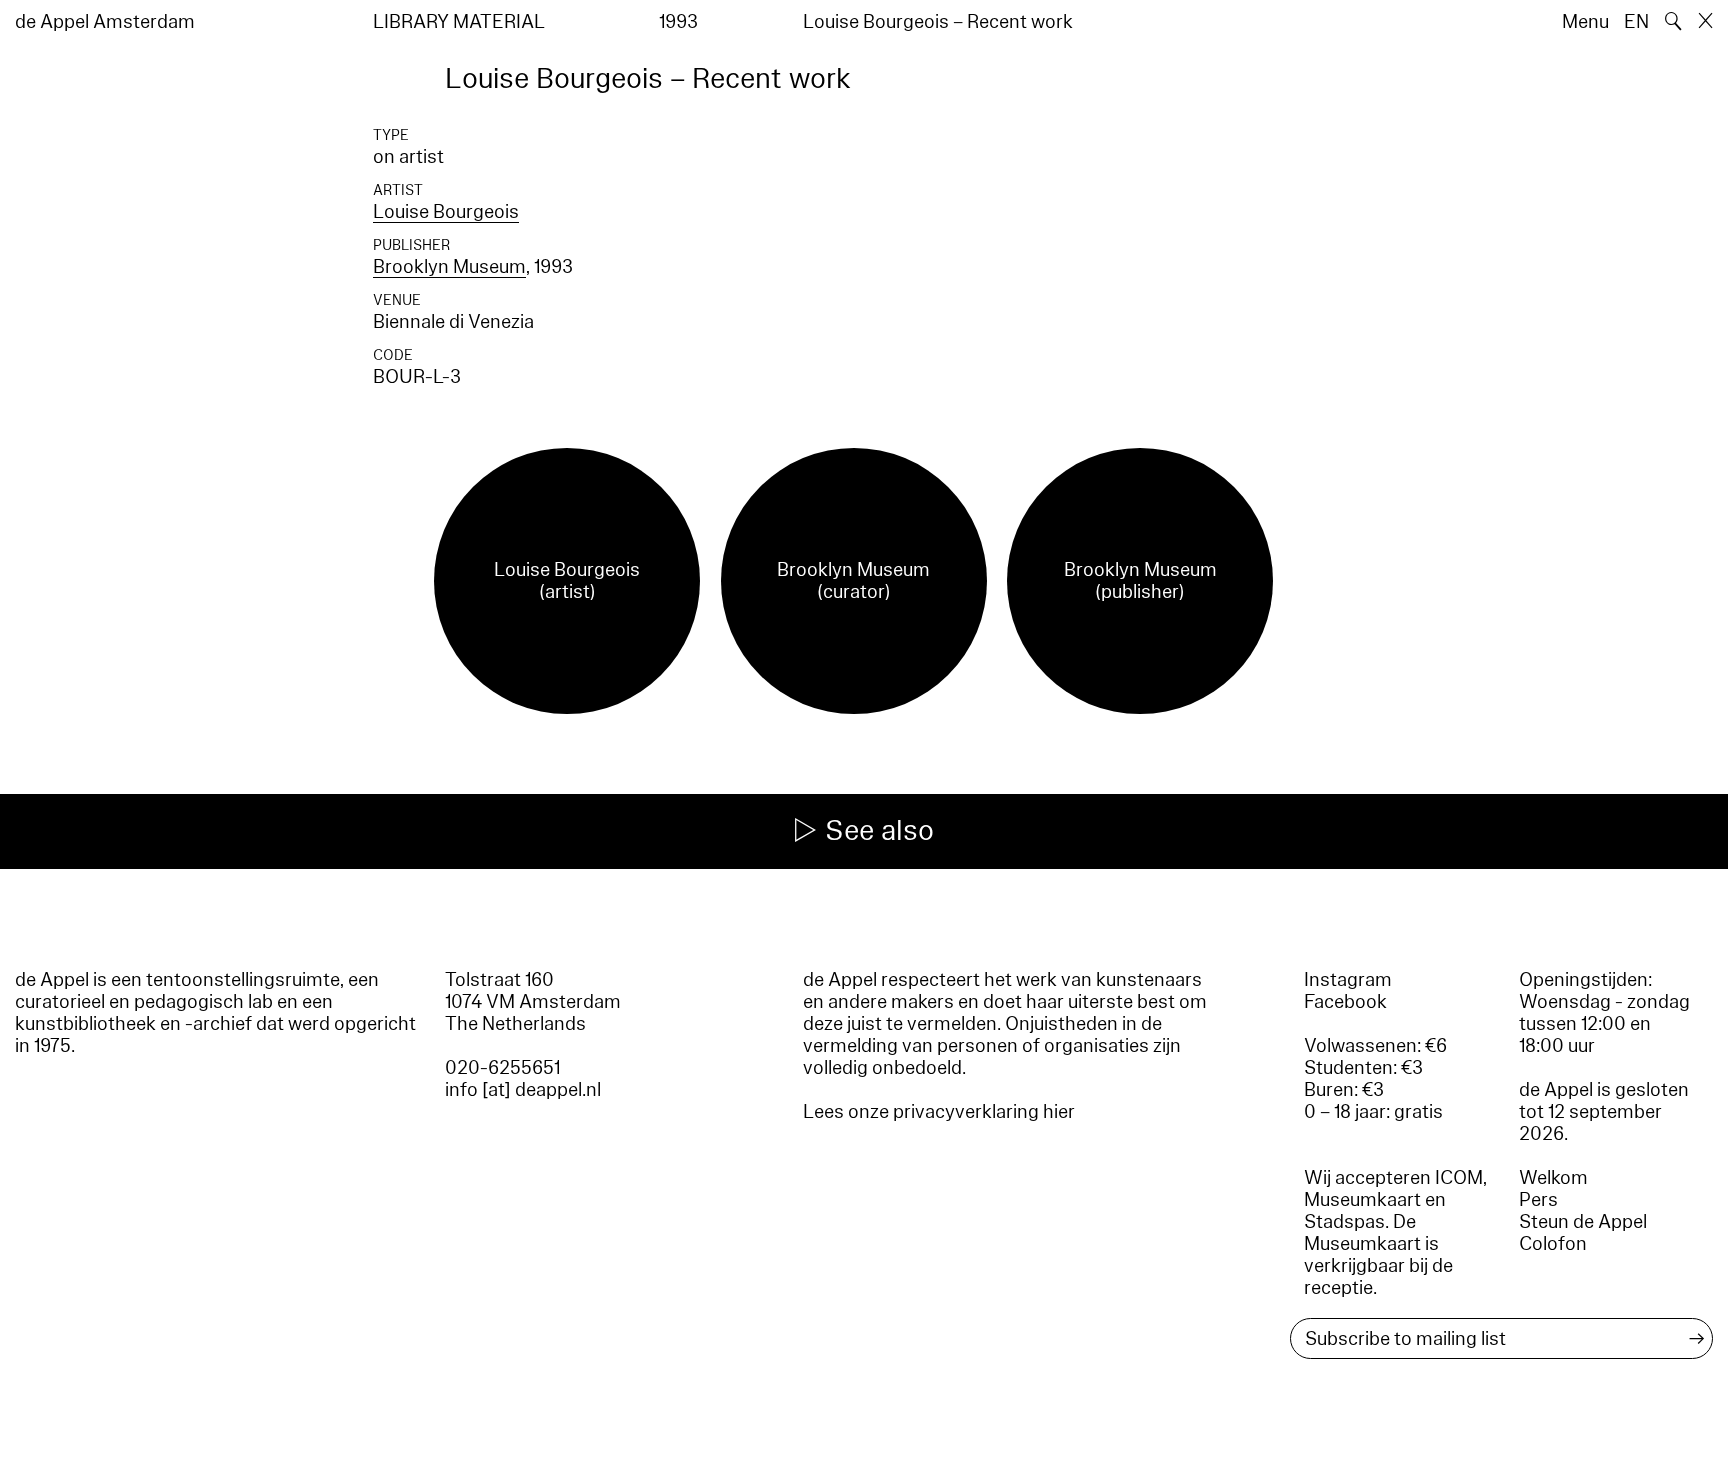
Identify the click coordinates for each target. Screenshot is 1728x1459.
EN (1636, 22)
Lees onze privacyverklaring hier (939, 1112)
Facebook (1345, 1002)
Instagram (1348, 980)
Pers (1538, 1200)
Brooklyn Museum (449, 267)
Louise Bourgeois (446, 212)
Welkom (1553, 1178)
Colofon (1553, 1244)
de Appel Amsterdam (105, 22)
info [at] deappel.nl (523, 1090)
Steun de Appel (1583, 1222)
